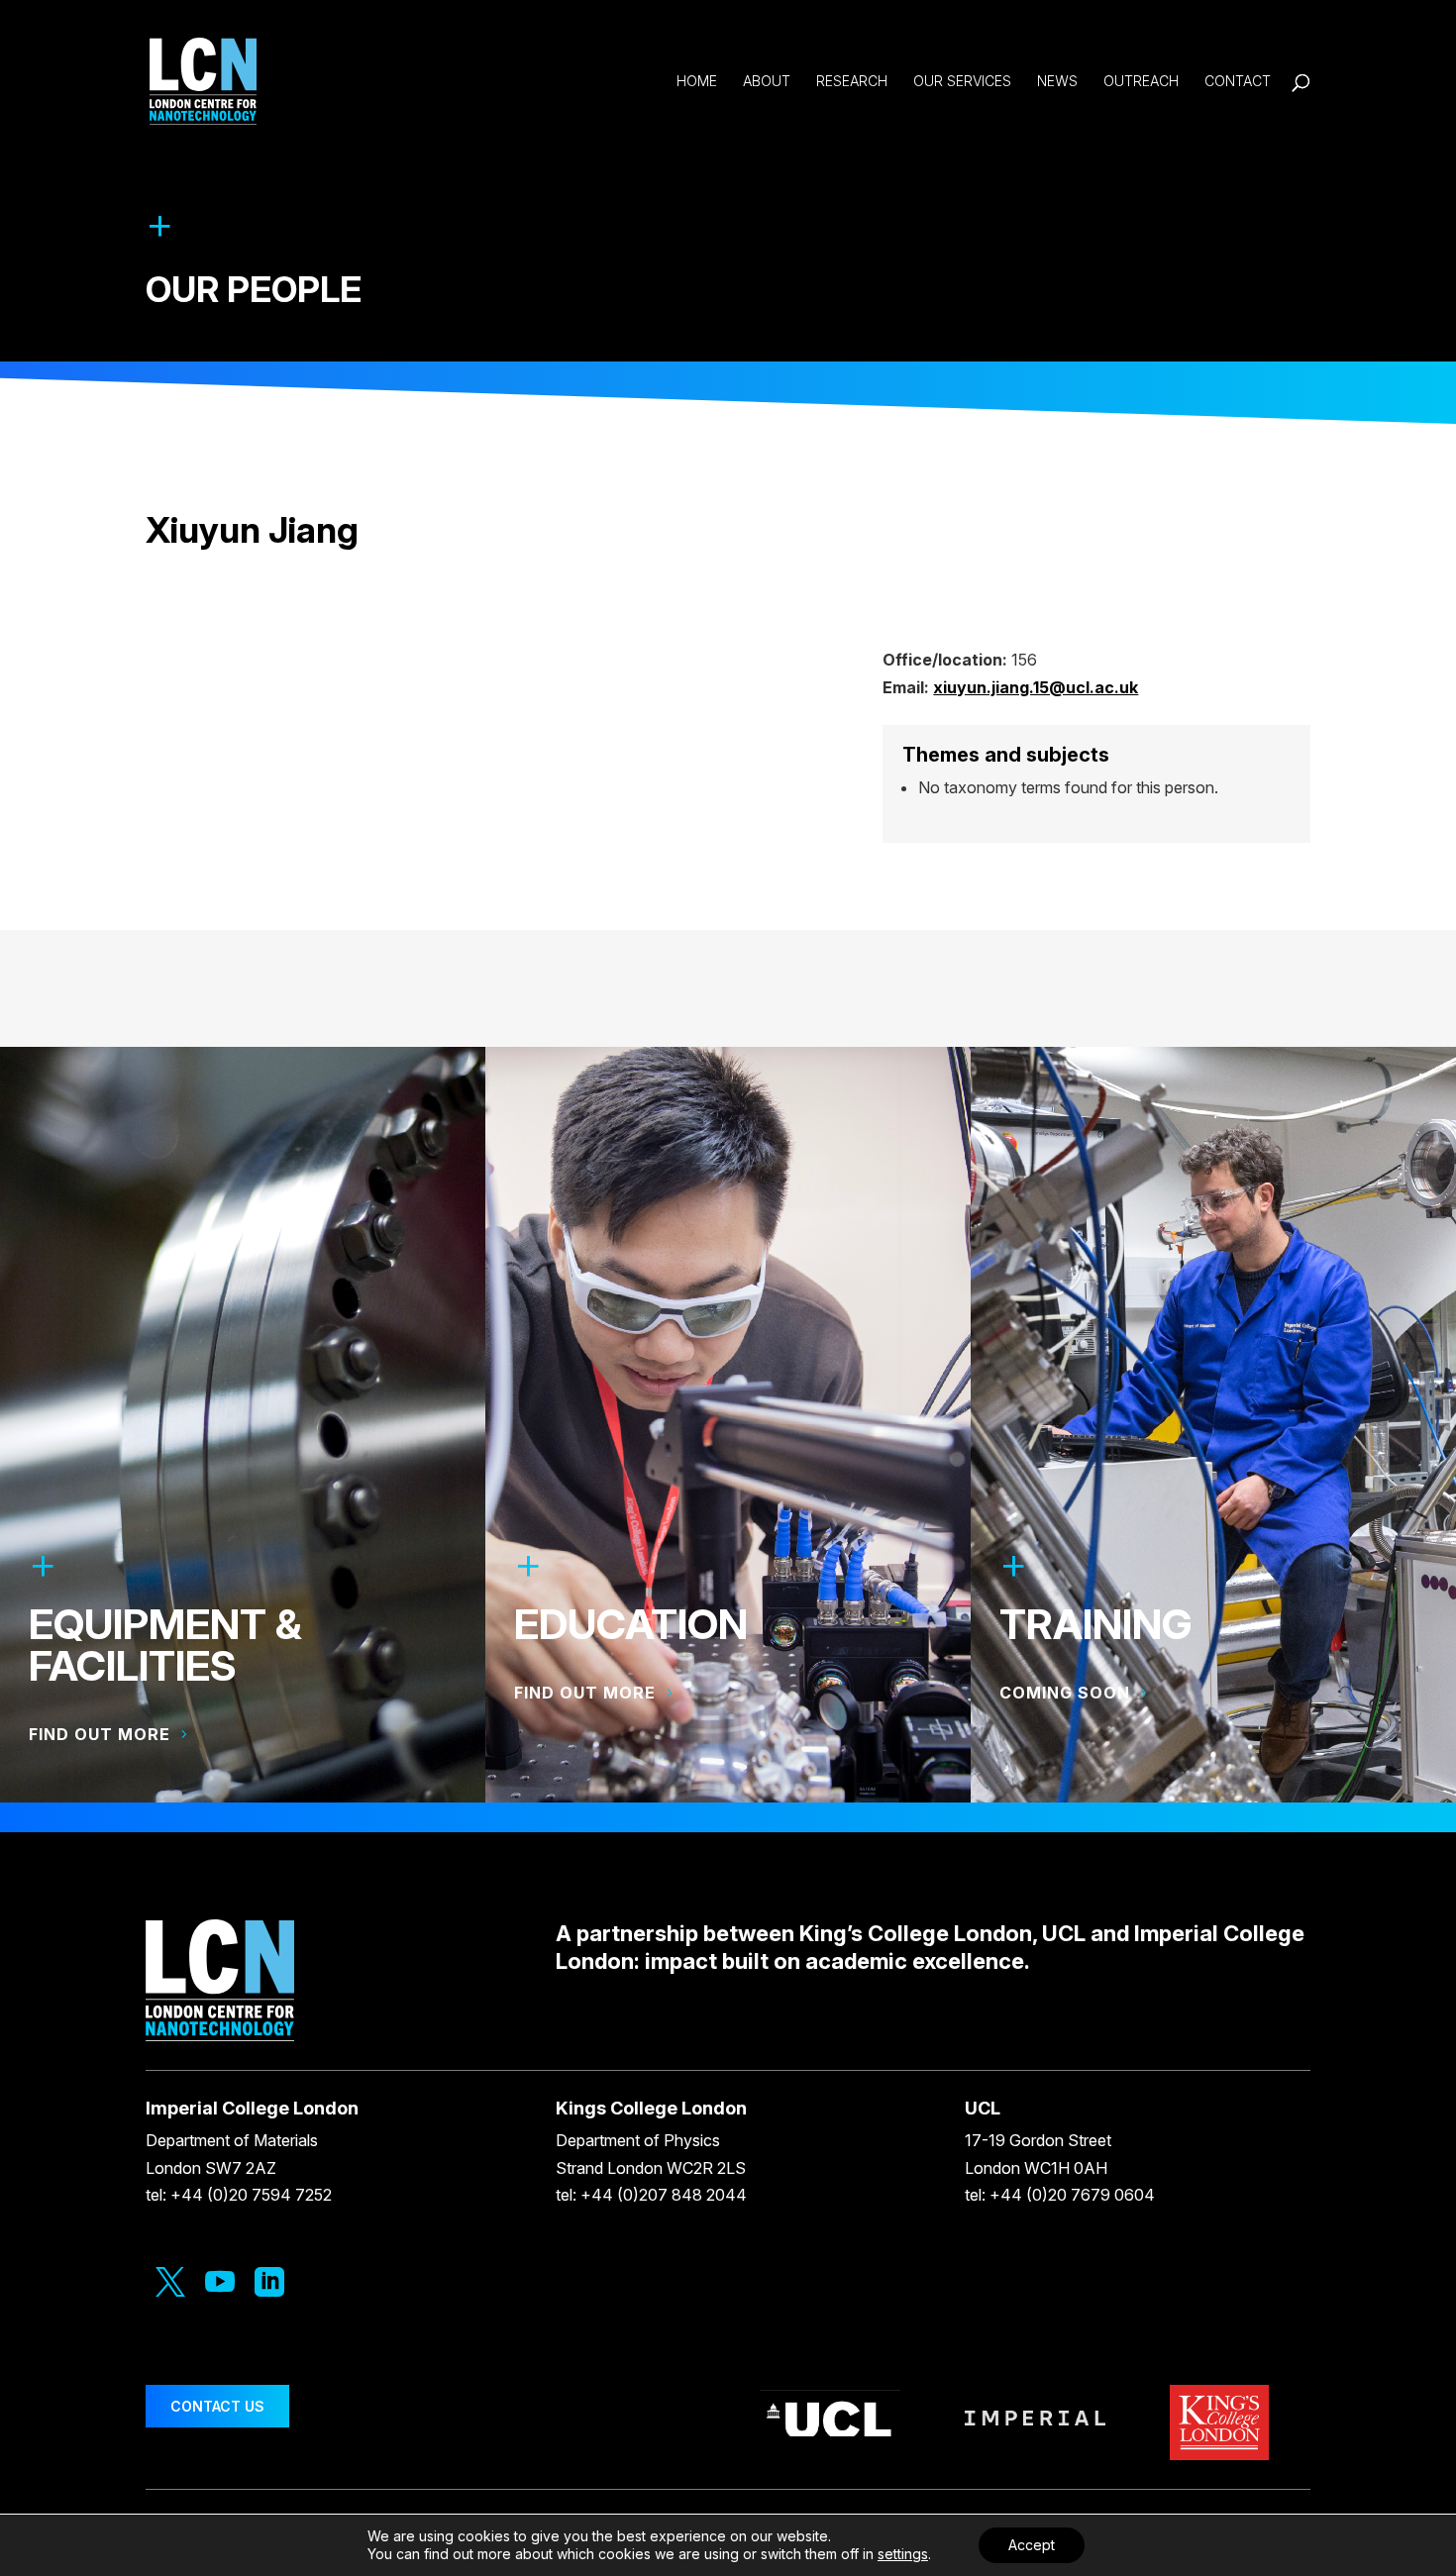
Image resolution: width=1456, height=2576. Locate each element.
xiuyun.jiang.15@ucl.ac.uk (1036, 687)
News (1057, 82)
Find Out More (585, 1693)
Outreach (1141, 82)
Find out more (100, 1734)
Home (697, 82)
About (767, 82)
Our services (962, 82)
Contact (1238, 82)
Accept (1032, 2545)
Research (852, 82)
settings (903, 2554)
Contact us (217, 2406)
